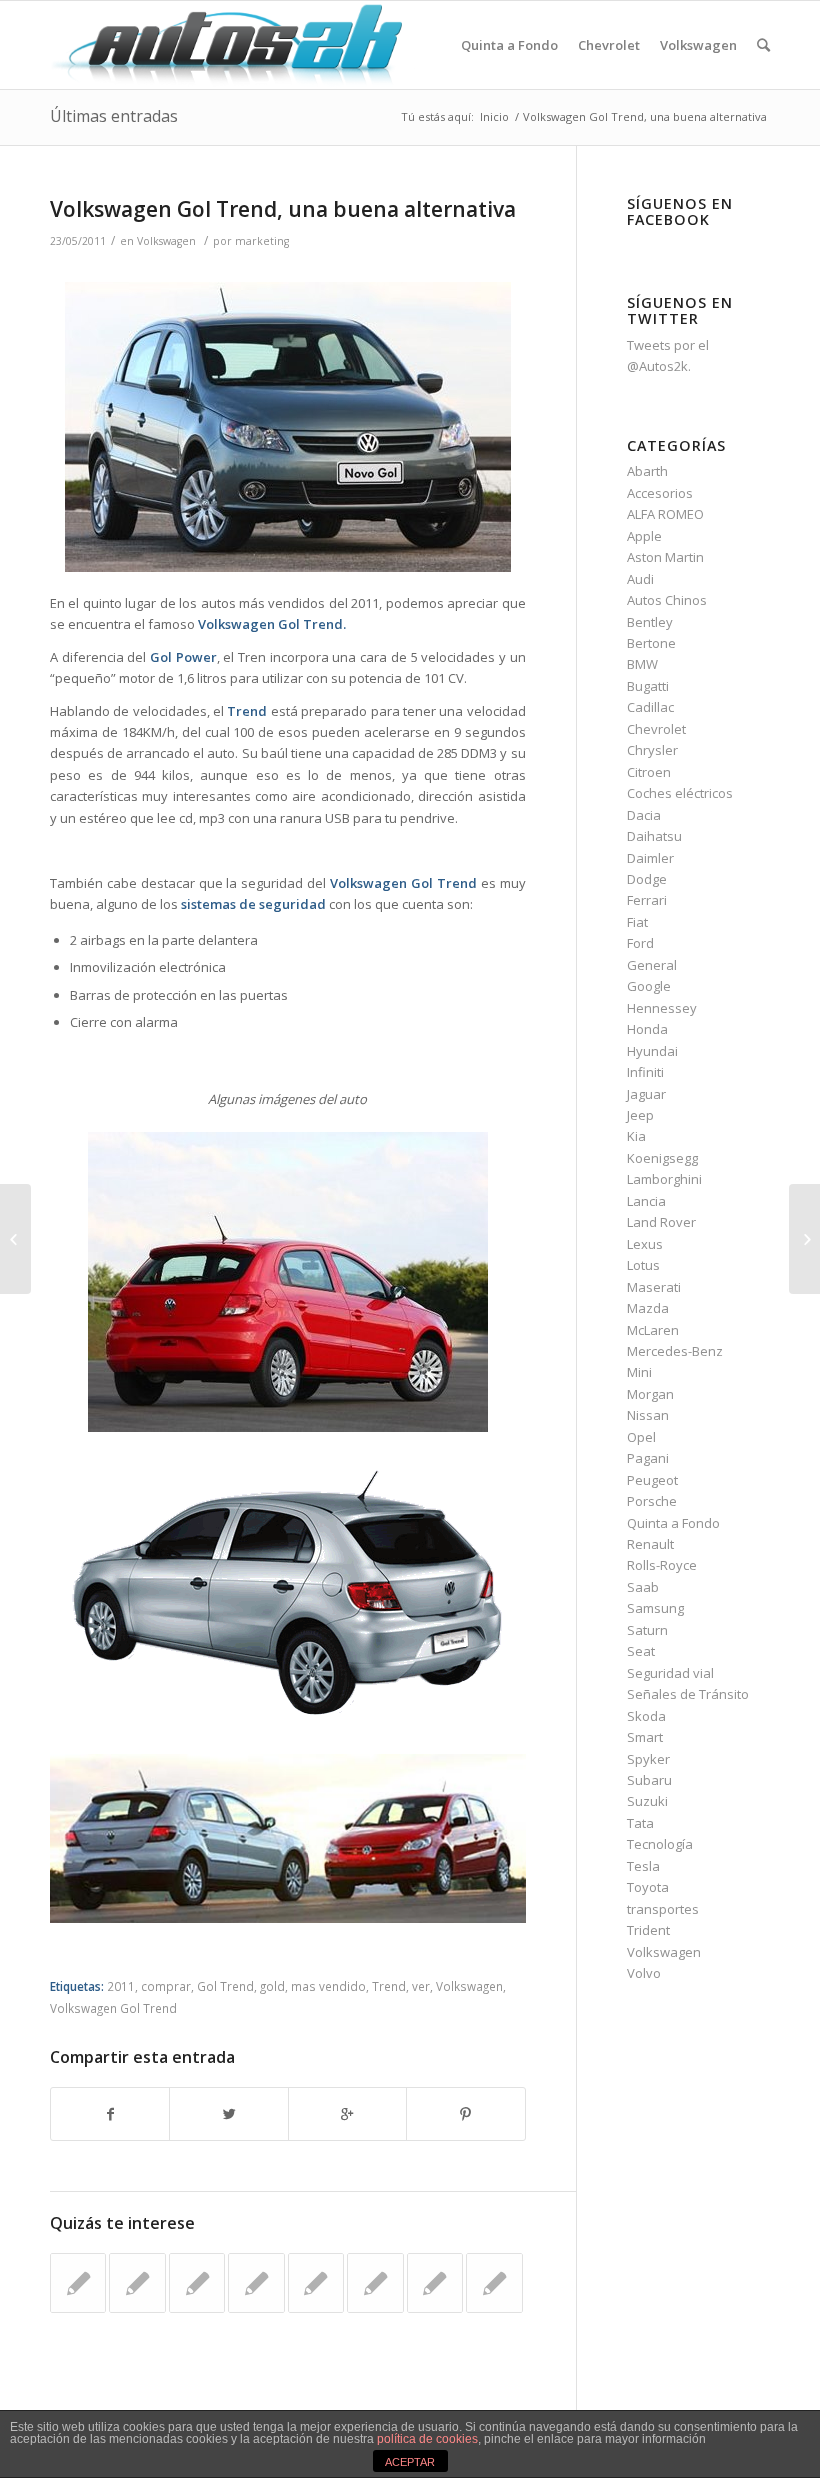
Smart (645, 1737)
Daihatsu (654, 836)
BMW (642, 664)
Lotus (643, 1265)
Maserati (654, 1287)
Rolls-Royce (662, 1565)
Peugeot (652, 1480)
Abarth (647, 471)
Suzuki (647, 1801)
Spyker (648, 1759)
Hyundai (652, 1051)
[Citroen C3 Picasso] (494, 2283)
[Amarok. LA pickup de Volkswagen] (435, 2283)
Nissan (648, 1415)
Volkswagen (166, 241)
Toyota (648, 1887)
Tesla (643, 1866)
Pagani (648, 1458)
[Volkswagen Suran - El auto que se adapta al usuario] (197, 2283)
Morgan (650, 1394)
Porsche (652, 1501)
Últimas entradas (114, 116)
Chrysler (652, 750)
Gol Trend (225, 1986)
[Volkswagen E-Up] (256, 2283)
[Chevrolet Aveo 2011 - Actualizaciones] (375, 2283)
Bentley (650, 622)
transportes (663, 1909)
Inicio (494, 116)
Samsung (655, 1608)
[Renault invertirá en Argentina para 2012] (78, 2283)
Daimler (650, 858)
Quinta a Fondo (673, 1523)
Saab (643, 1587)
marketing (262, 241)
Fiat (637, 922)
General (652, 965)
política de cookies (427, 2439)
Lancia (646, 1201)
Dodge (647, 879)
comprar (166, 1986)
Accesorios (660, 493)
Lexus (645, 1244)
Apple (644, 536)
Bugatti (648, 686)
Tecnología (660, 1844)
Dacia (644, 815)
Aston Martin (665, 557)
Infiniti (645, 1072)
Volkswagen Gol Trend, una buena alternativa (283, 209)
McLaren (653, 1330)
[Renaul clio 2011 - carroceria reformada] (137, 2283)
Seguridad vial (670, 1673)
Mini (639, 1372)
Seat (641, 1651)
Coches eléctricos (680, 793)
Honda (647, 1029)
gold (272, 1986)
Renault (650, 1544)
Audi (640, 579)
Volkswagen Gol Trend (113, 2008)
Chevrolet (656, 729)
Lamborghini (664, 1179)
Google (649, 986)
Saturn (647, 1630)
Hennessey (662, 1008)
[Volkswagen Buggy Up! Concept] (316, 2283)
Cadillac (650, 707)
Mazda (648, 1308)
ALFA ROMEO (665, 514)
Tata (640, 1823)
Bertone (651, 643)
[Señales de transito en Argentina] (15, 1239)
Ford (640, 943)
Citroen (649, 772)
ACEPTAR (410, 2462)
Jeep (640, 1115)
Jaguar (646, 1094)
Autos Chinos (667, 600)
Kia (636, 1136)
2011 (121, 1986)
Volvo (644, 1973)
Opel (641, 1437)
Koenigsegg (662, 1158)
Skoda (646, 1716)
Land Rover (661, 1222)
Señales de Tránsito (688, 1694)
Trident (648, 1930)
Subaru (649, 1780)
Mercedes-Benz (675, 1351)
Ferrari (647, 900)
